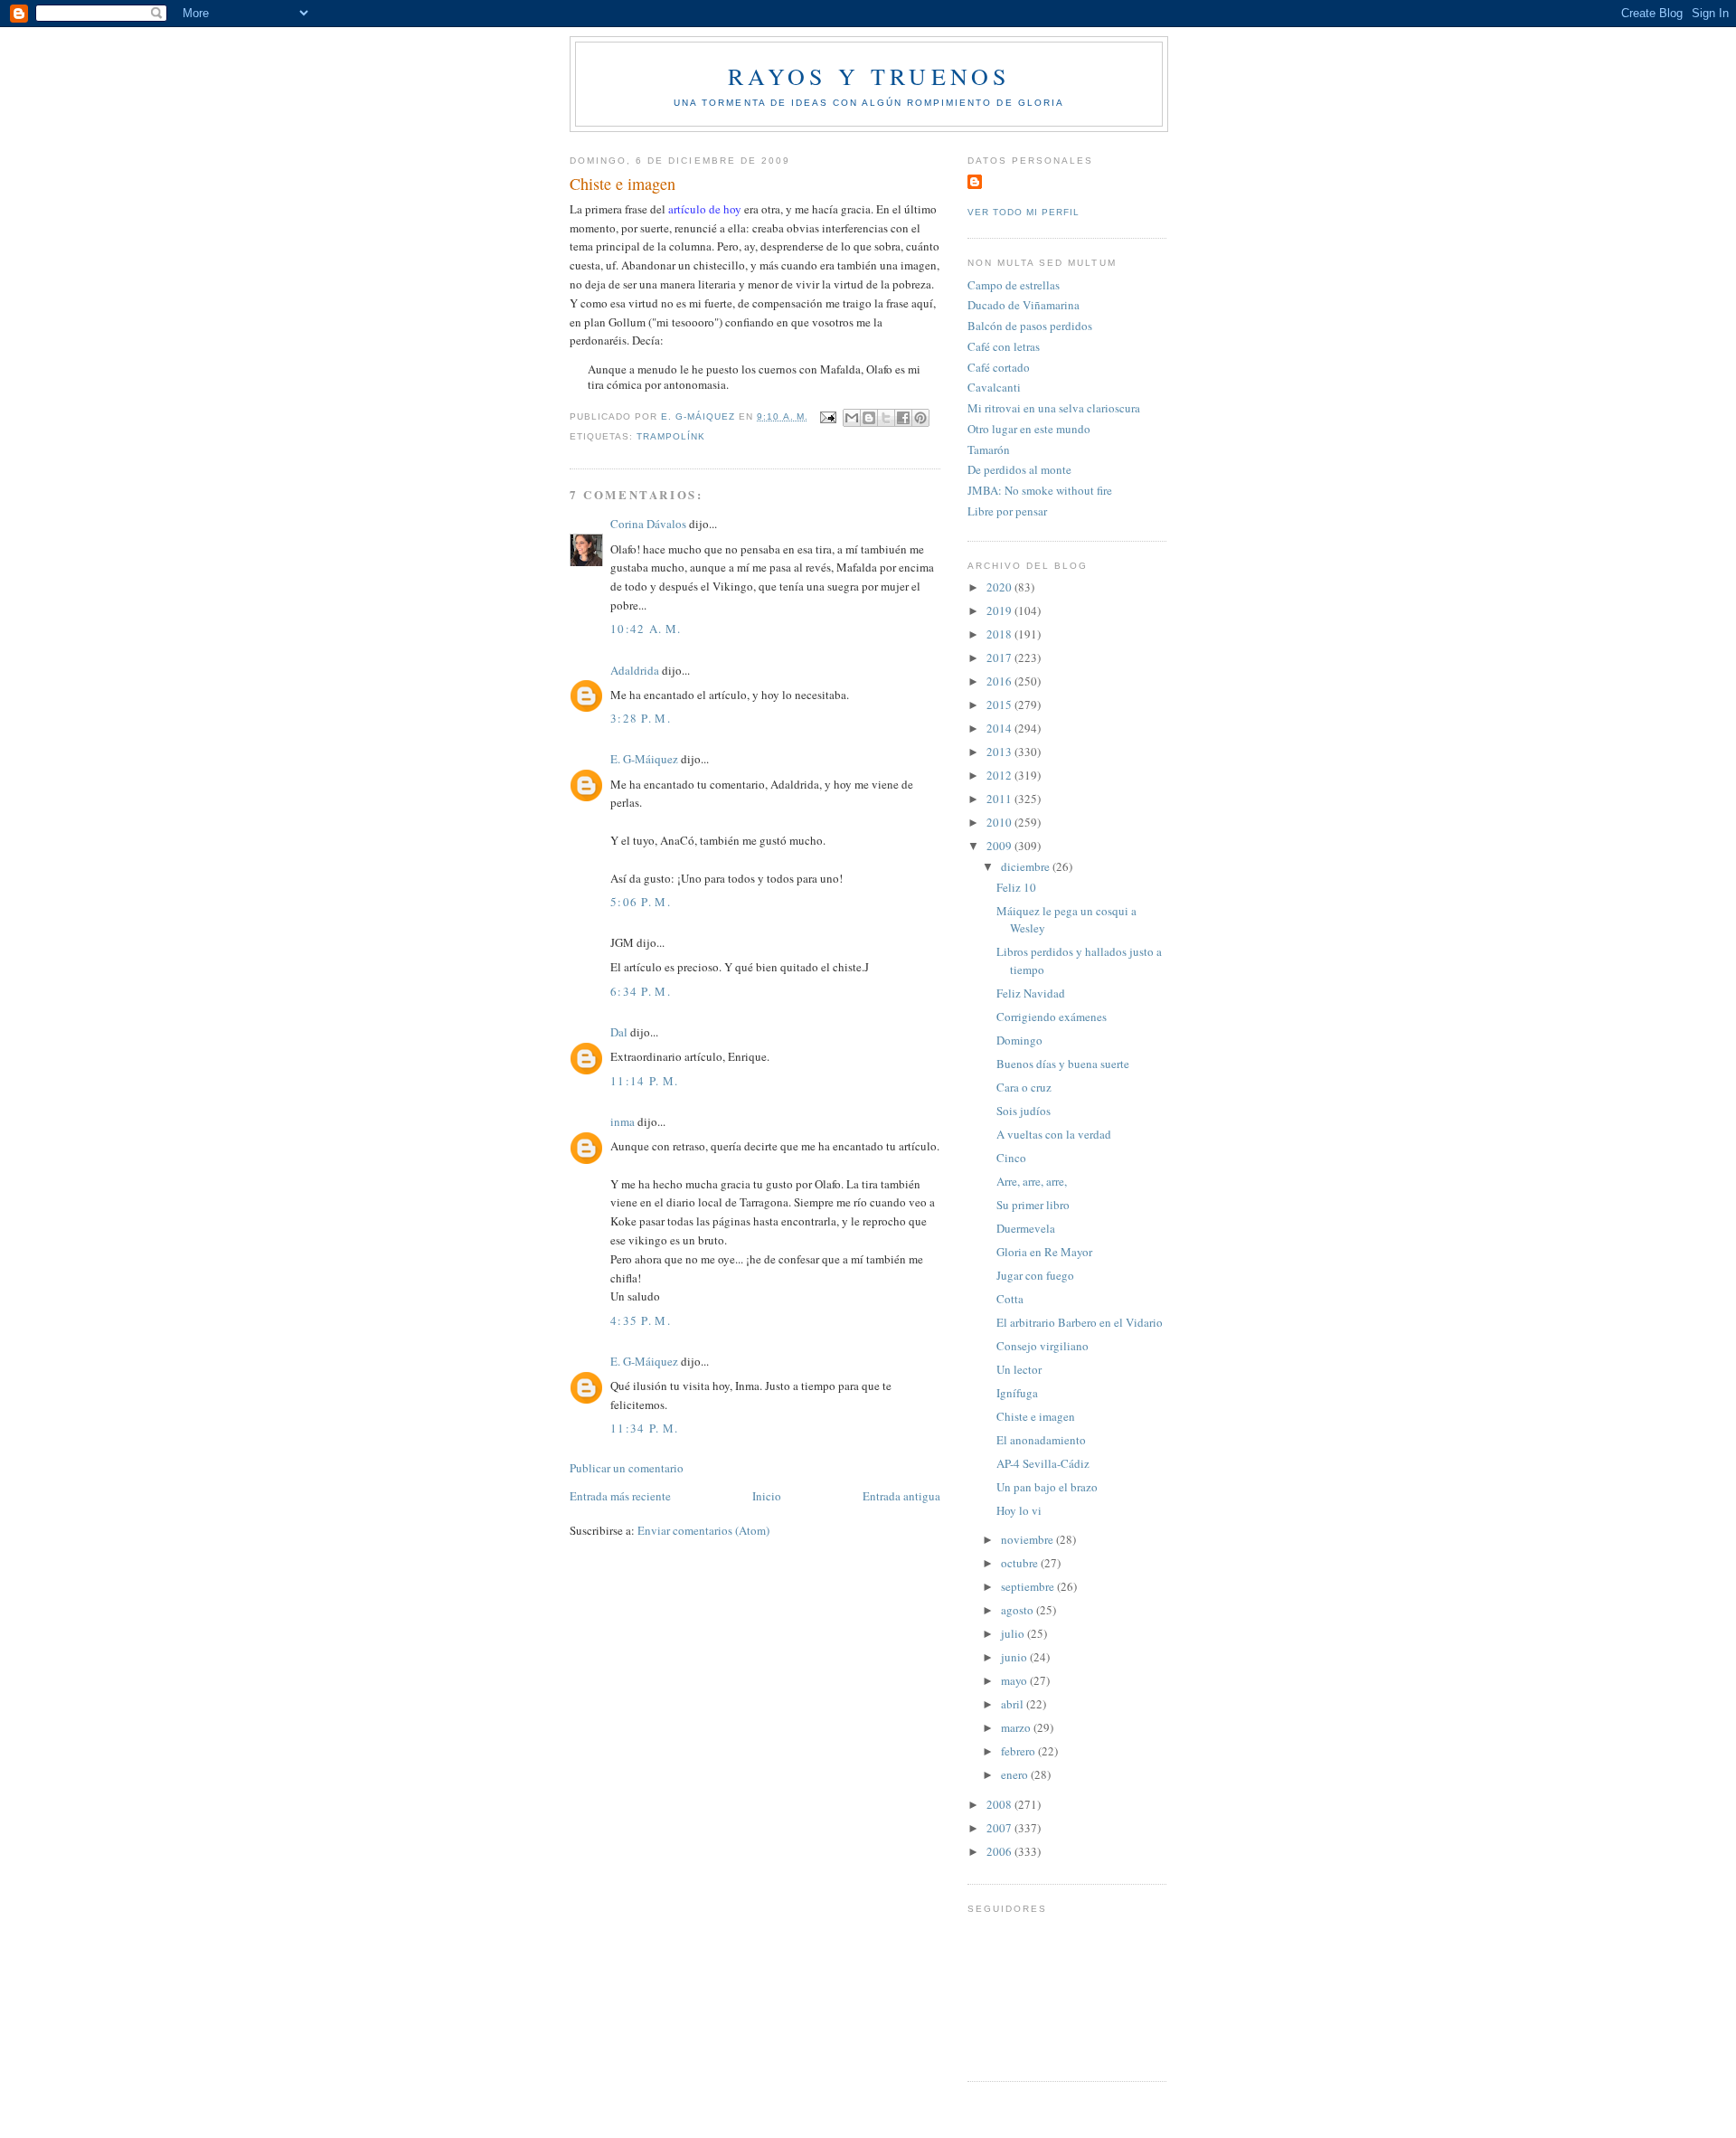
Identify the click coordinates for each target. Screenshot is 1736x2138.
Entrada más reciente (620, 1496)
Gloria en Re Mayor (1044, 1252)
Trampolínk (671, 436)
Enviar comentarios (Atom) (703, 1530)
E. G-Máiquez (644, 759)
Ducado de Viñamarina (1024, 305)
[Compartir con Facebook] (903, 418)
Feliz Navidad (1031, 993)
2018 (1000, 634)
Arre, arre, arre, (1032, 1181)
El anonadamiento (1041, 1440)
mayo (1015, 1680)
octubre (1021, 1563)
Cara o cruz (1024, 1087)
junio (1015, 1657)
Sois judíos (1024, 1111)
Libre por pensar (1007, 511)
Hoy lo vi (1019, 1510)
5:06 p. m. (641, 902)
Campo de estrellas (1014, 285)
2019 (1000, 610)
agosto (1019, 1610)
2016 (1000, 681)
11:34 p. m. (644, 1428)
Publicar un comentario (627, 1468)
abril (1014, 1704)
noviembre (1028, 1539)
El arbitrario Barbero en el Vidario (1080, 1322)
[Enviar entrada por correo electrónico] (828, 416)
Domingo (1019, 1040)
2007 (1000, 1828)
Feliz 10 (1016, 887)
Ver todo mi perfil (1024, 212)
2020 (1000, 587)
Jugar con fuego (1035, 1275)
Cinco (1011, 1158)
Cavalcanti (994, 387)
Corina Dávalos (648, 524)
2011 (1000, 799)
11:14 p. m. (644, 1081)
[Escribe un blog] (869, 418)
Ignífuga (1017, 1393)
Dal (619, 1032)
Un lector (1019, 1369)
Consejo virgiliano (1043, 1346)
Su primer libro (1033, 1205)
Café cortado (999, 367)
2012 (1000, 775)
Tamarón (989, 449)
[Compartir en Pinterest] (920, 418)
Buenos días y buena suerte (1063, 1064)
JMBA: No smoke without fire (1040, 490)
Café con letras (1004, 346)
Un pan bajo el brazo (1047, 1487)
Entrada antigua (901, 1496)
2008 (1000, 1804)
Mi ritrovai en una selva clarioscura (1054, 408)
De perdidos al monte (1019, 469)
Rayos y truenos (869, 76)
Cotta (1010, 1299)
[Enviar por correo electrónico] (852, 418)
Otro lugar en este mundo (1029, 429)
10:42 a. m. (646, 629)
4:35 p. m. (641, 1320)
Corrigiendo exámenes (1052, 1017)
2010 (1000, 822)
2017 (1000, 657)
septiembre (1029, 1586)
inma (623, 1121)
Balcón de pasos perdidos (1030, 326)
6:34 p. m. (641, 991)
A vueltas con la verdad (1054, 1134)
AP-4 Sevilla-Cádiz (1043, 1463)
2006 (1000, 1851)
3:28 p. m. (641, 718)
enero (1016, 1774)
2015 (1000, 705)
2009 (1000, 846)
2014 (1000, 728)
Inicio (767, 1496)
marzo (1017, 1727)
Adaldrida (635, 670)
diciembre (1027, 866)
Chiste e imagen (1036, 1416)
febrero (1019, 1751)
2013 (1000, 752)
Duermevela (1026, 1228)
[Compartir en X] (886, 418)
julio (1014, 1633)
